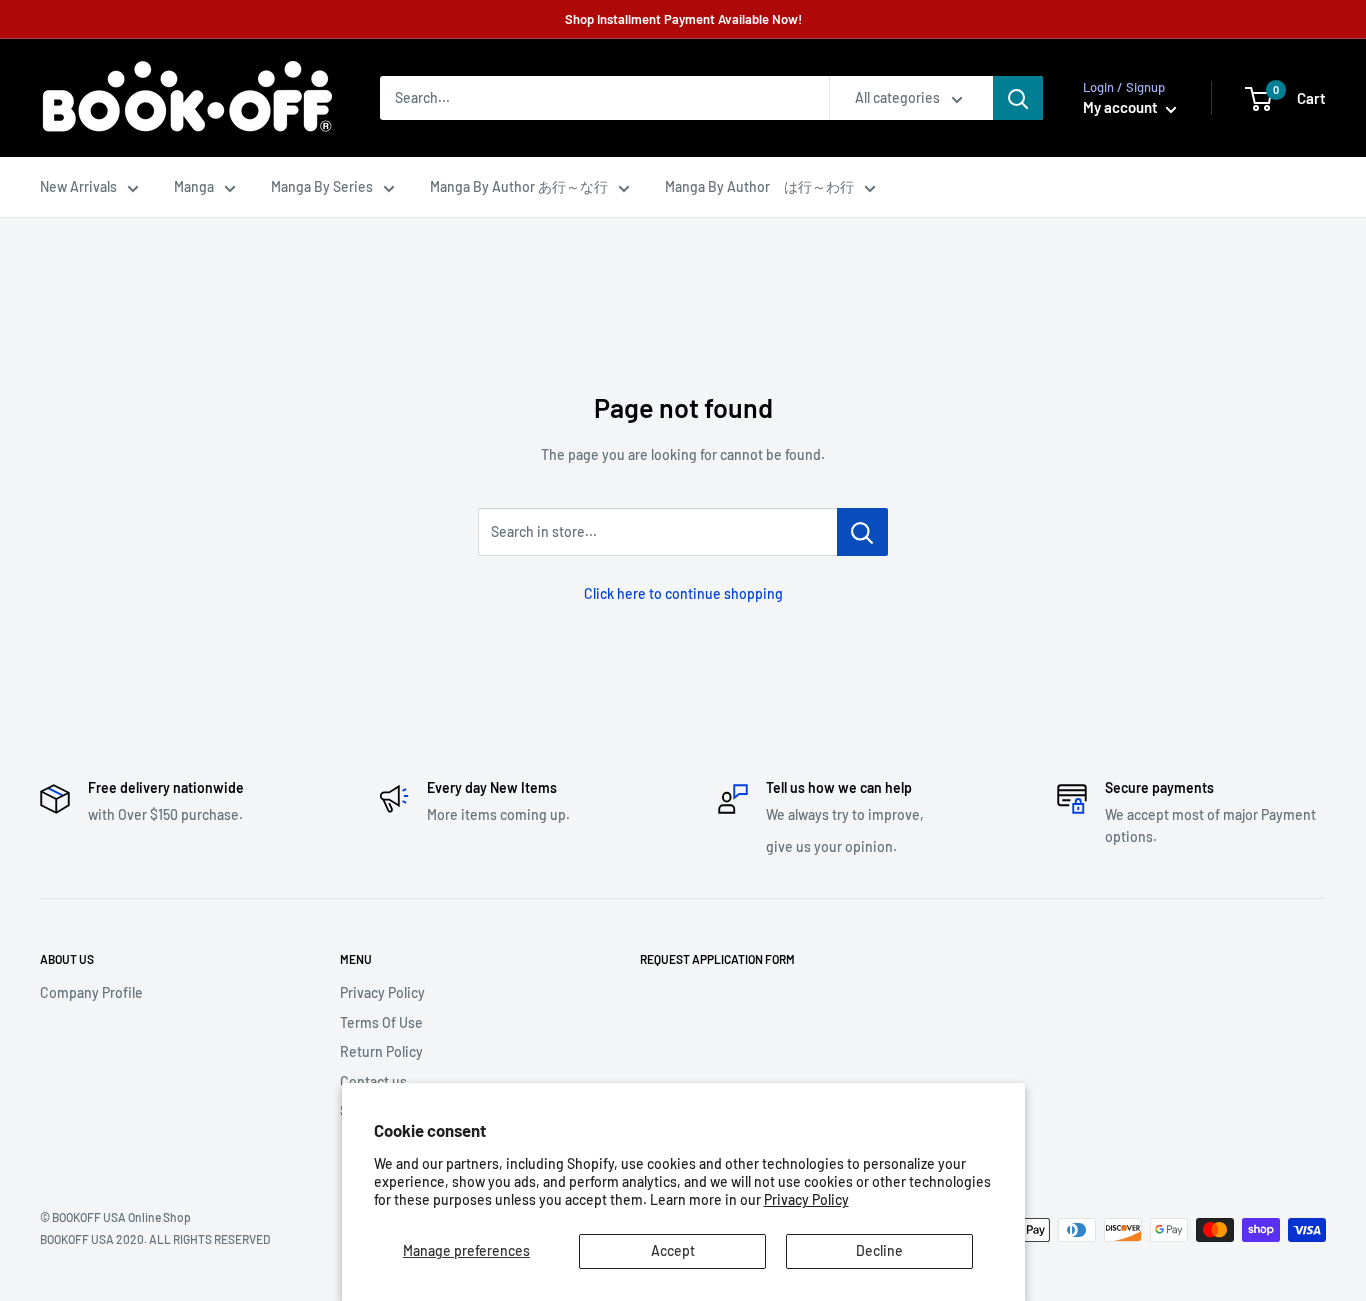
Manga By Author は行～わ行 (759, 186)
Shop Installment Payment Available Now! (683, 19)
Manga (194, 186)
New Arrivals (78, 186)
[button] (1258, 99)
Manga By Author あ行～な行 (519, 186)
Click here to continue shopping (683, 593)
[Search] (1018, 98)
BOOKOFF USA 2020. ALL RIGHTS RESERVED (155, 1239)
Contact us (373, 1081)
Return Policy (381, 1051)
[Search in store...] (862, 532)
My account (1122, 107)
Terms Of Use (381, 1022)
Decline (879, 1250)
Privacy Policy (806, 1199)
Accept (673, 1250)
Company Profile (91, 992)
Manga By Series (322, 186)
